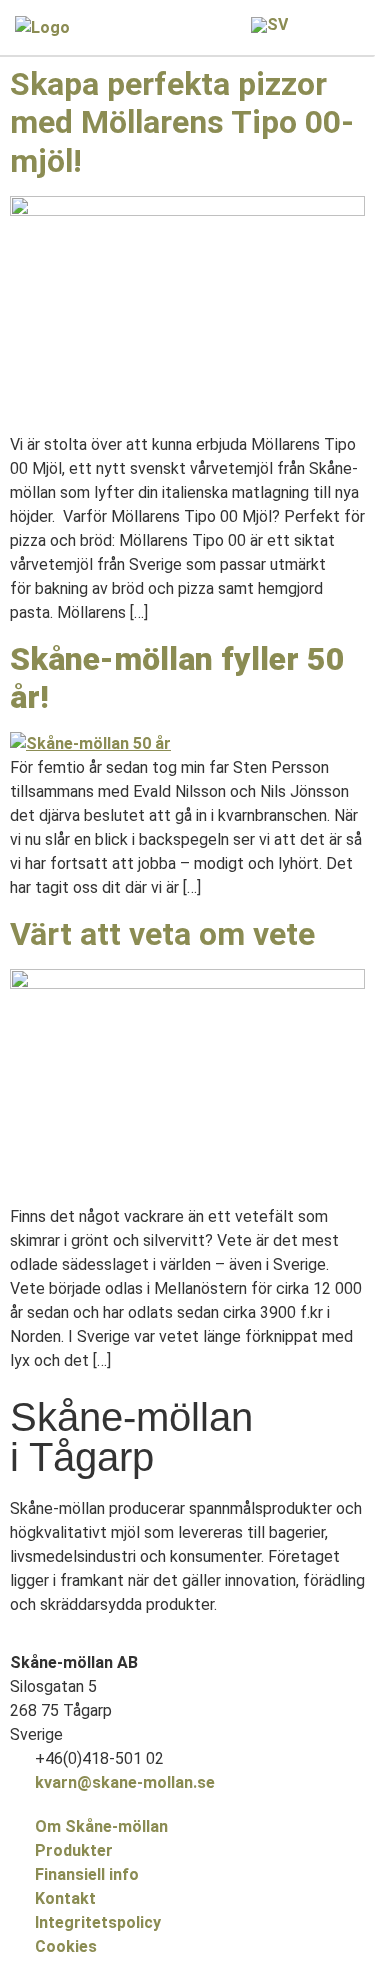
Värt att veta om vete (162, 934)
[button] (351, 27)
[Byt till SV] (269, 25)
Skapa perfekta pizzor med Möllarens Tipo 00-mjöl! (182, 122)
